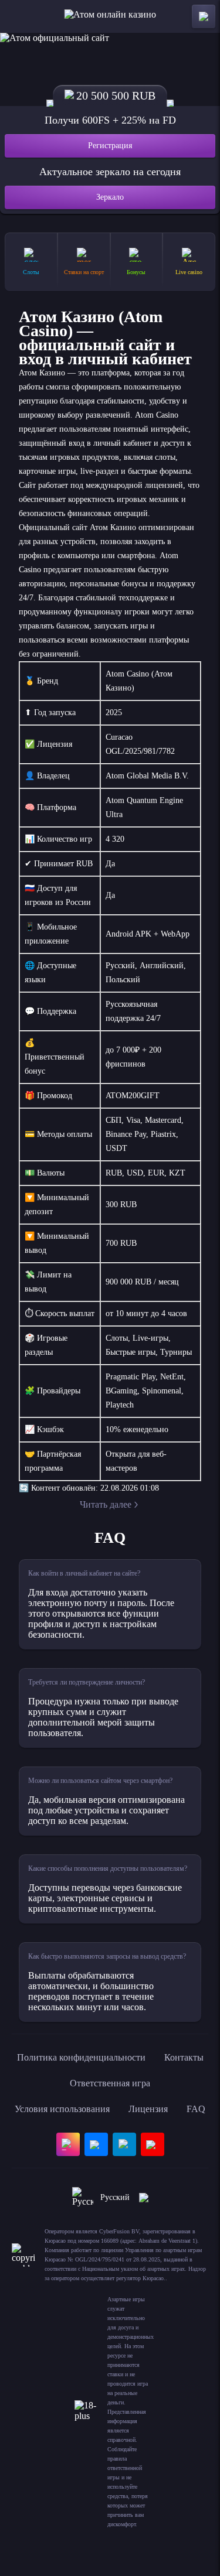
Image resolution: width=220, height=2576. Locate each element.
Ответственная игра (110, 2083)
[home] (110, 16)
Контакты (184, 2057)
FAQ (196, 2109)
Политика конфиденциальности (81, 2057)
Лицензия (148, 2109)
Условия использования (62, 2109)
